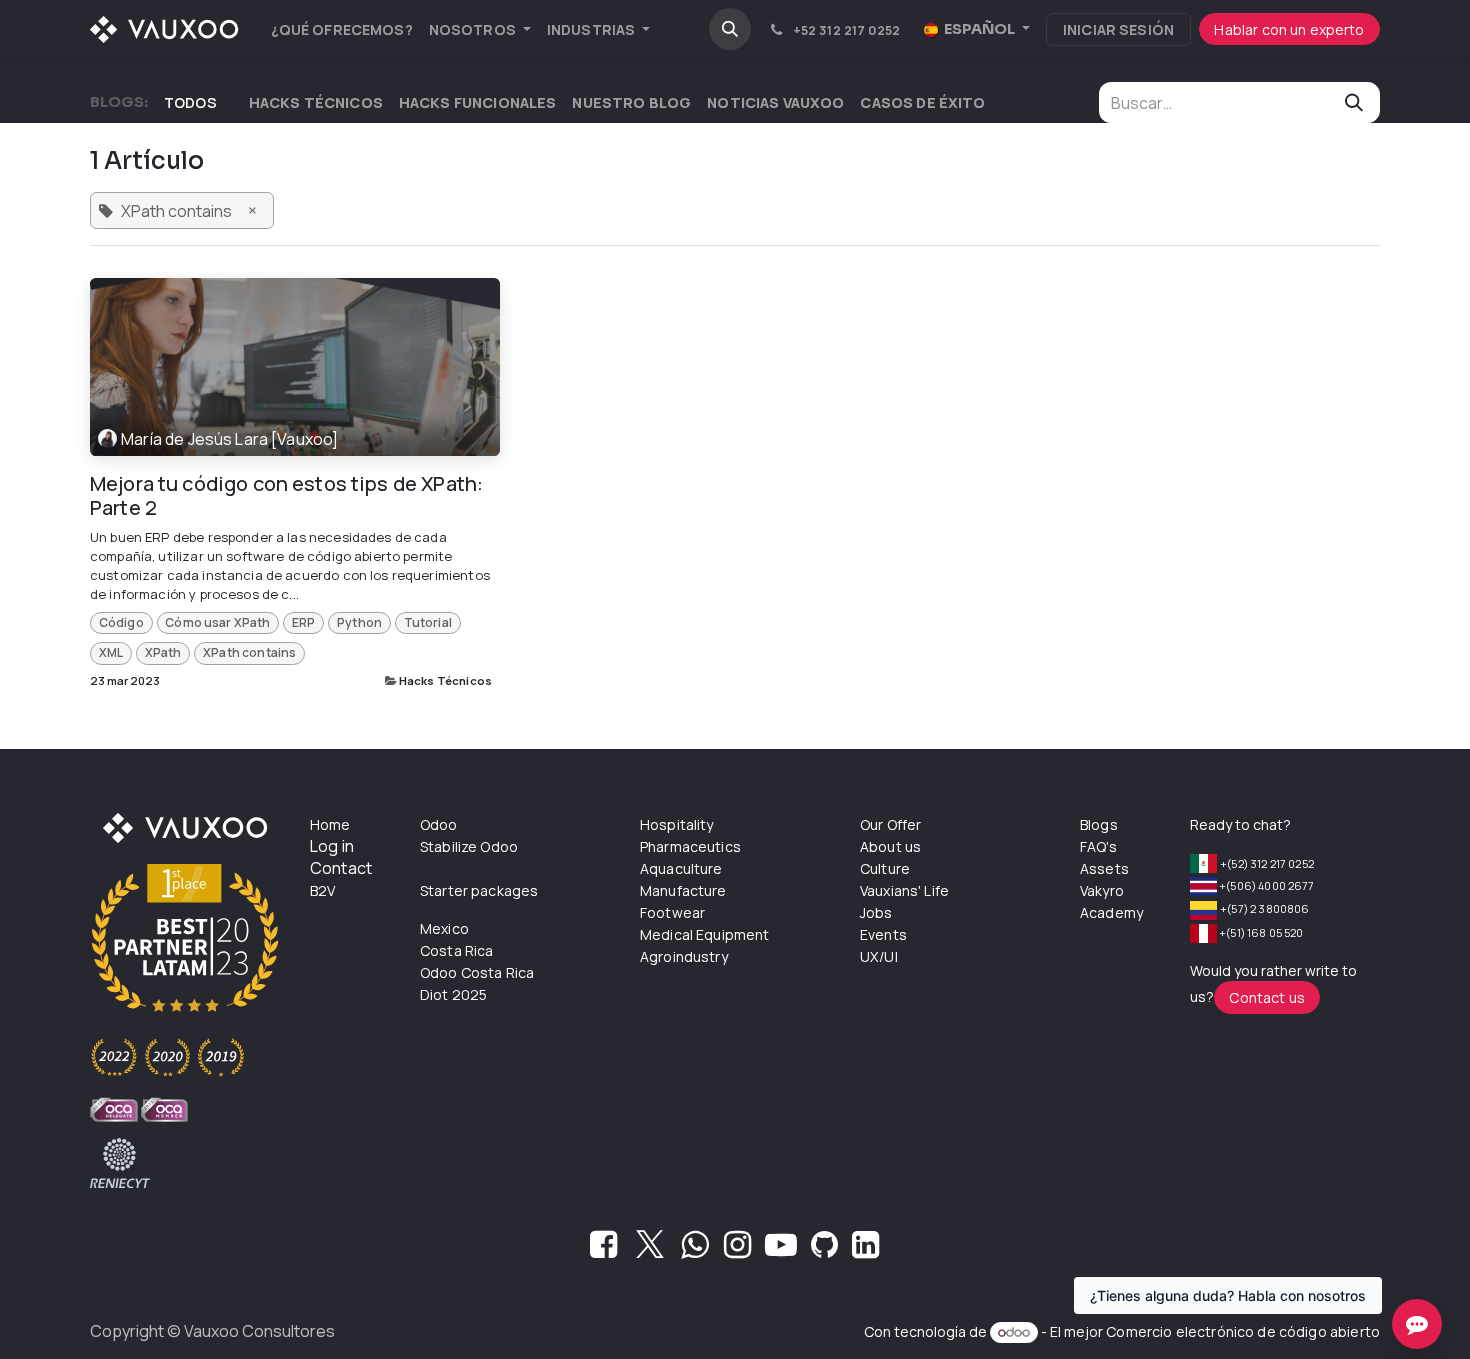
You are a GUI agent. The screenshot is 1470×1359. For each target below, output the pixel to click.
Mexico (444, 928)
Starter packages (479, 890)
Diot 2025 (453, 994)
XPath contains (249, 652)
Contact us (1267, 997)
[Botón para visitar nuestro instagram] (737, 1250)
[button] (730, 29)
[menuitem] (342, 29)
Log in (332, 846)
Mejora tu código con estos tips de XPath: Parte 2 (286, 496)
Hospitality (677, 824)
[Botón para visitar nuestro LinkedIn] (865, 1250)
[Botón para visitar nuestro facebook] (603, 1250)
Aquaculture (681, 868)
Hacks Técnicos (445, 680)
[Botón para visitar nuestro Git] (824, 1250)
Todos (190, 102)
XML (111, 652)
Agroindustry (684, 956)
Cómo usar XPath (217, 622)
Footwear (672, 912)
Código (121, 622)
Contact (341, 868)
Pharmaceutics (690, 846)
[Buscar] (1354, 102)
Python (359, 622)
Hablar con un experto (1289, 29)
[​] (233, 102)
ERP (303, 622)
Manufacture (683, 890)
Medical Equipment (705, 934)
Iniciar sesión (1118, 29)
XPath (163, 652)
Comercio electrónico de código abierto (1243, 1331)
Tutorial (428, 622)
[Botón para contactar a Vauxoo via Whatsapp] (694, 1250)
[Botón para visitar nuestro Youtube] (781, 1250)
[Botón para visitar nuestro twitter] (650, 1250)
